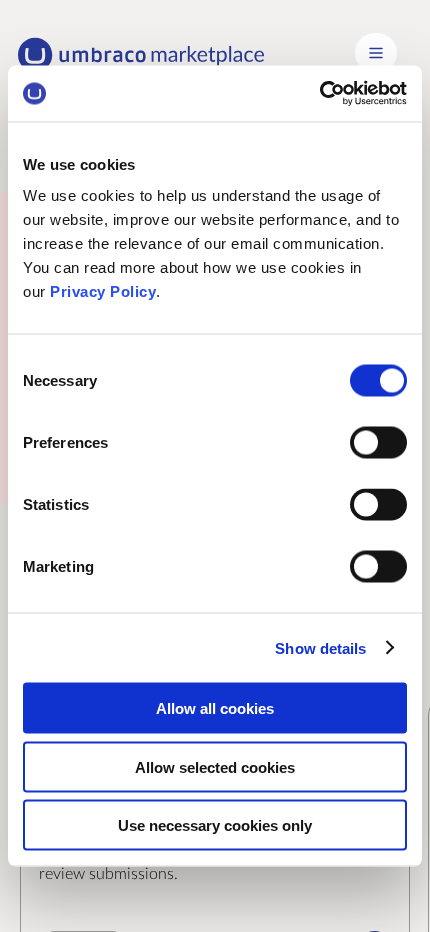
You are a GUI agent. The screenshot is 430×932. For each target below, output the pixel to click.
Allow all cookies (215, 708)
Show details (320, 647)
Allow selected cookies (215, 766)
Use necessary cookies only (215, 825)
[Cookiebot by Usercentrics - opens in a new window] (319, 94)
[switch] (378, 443)
